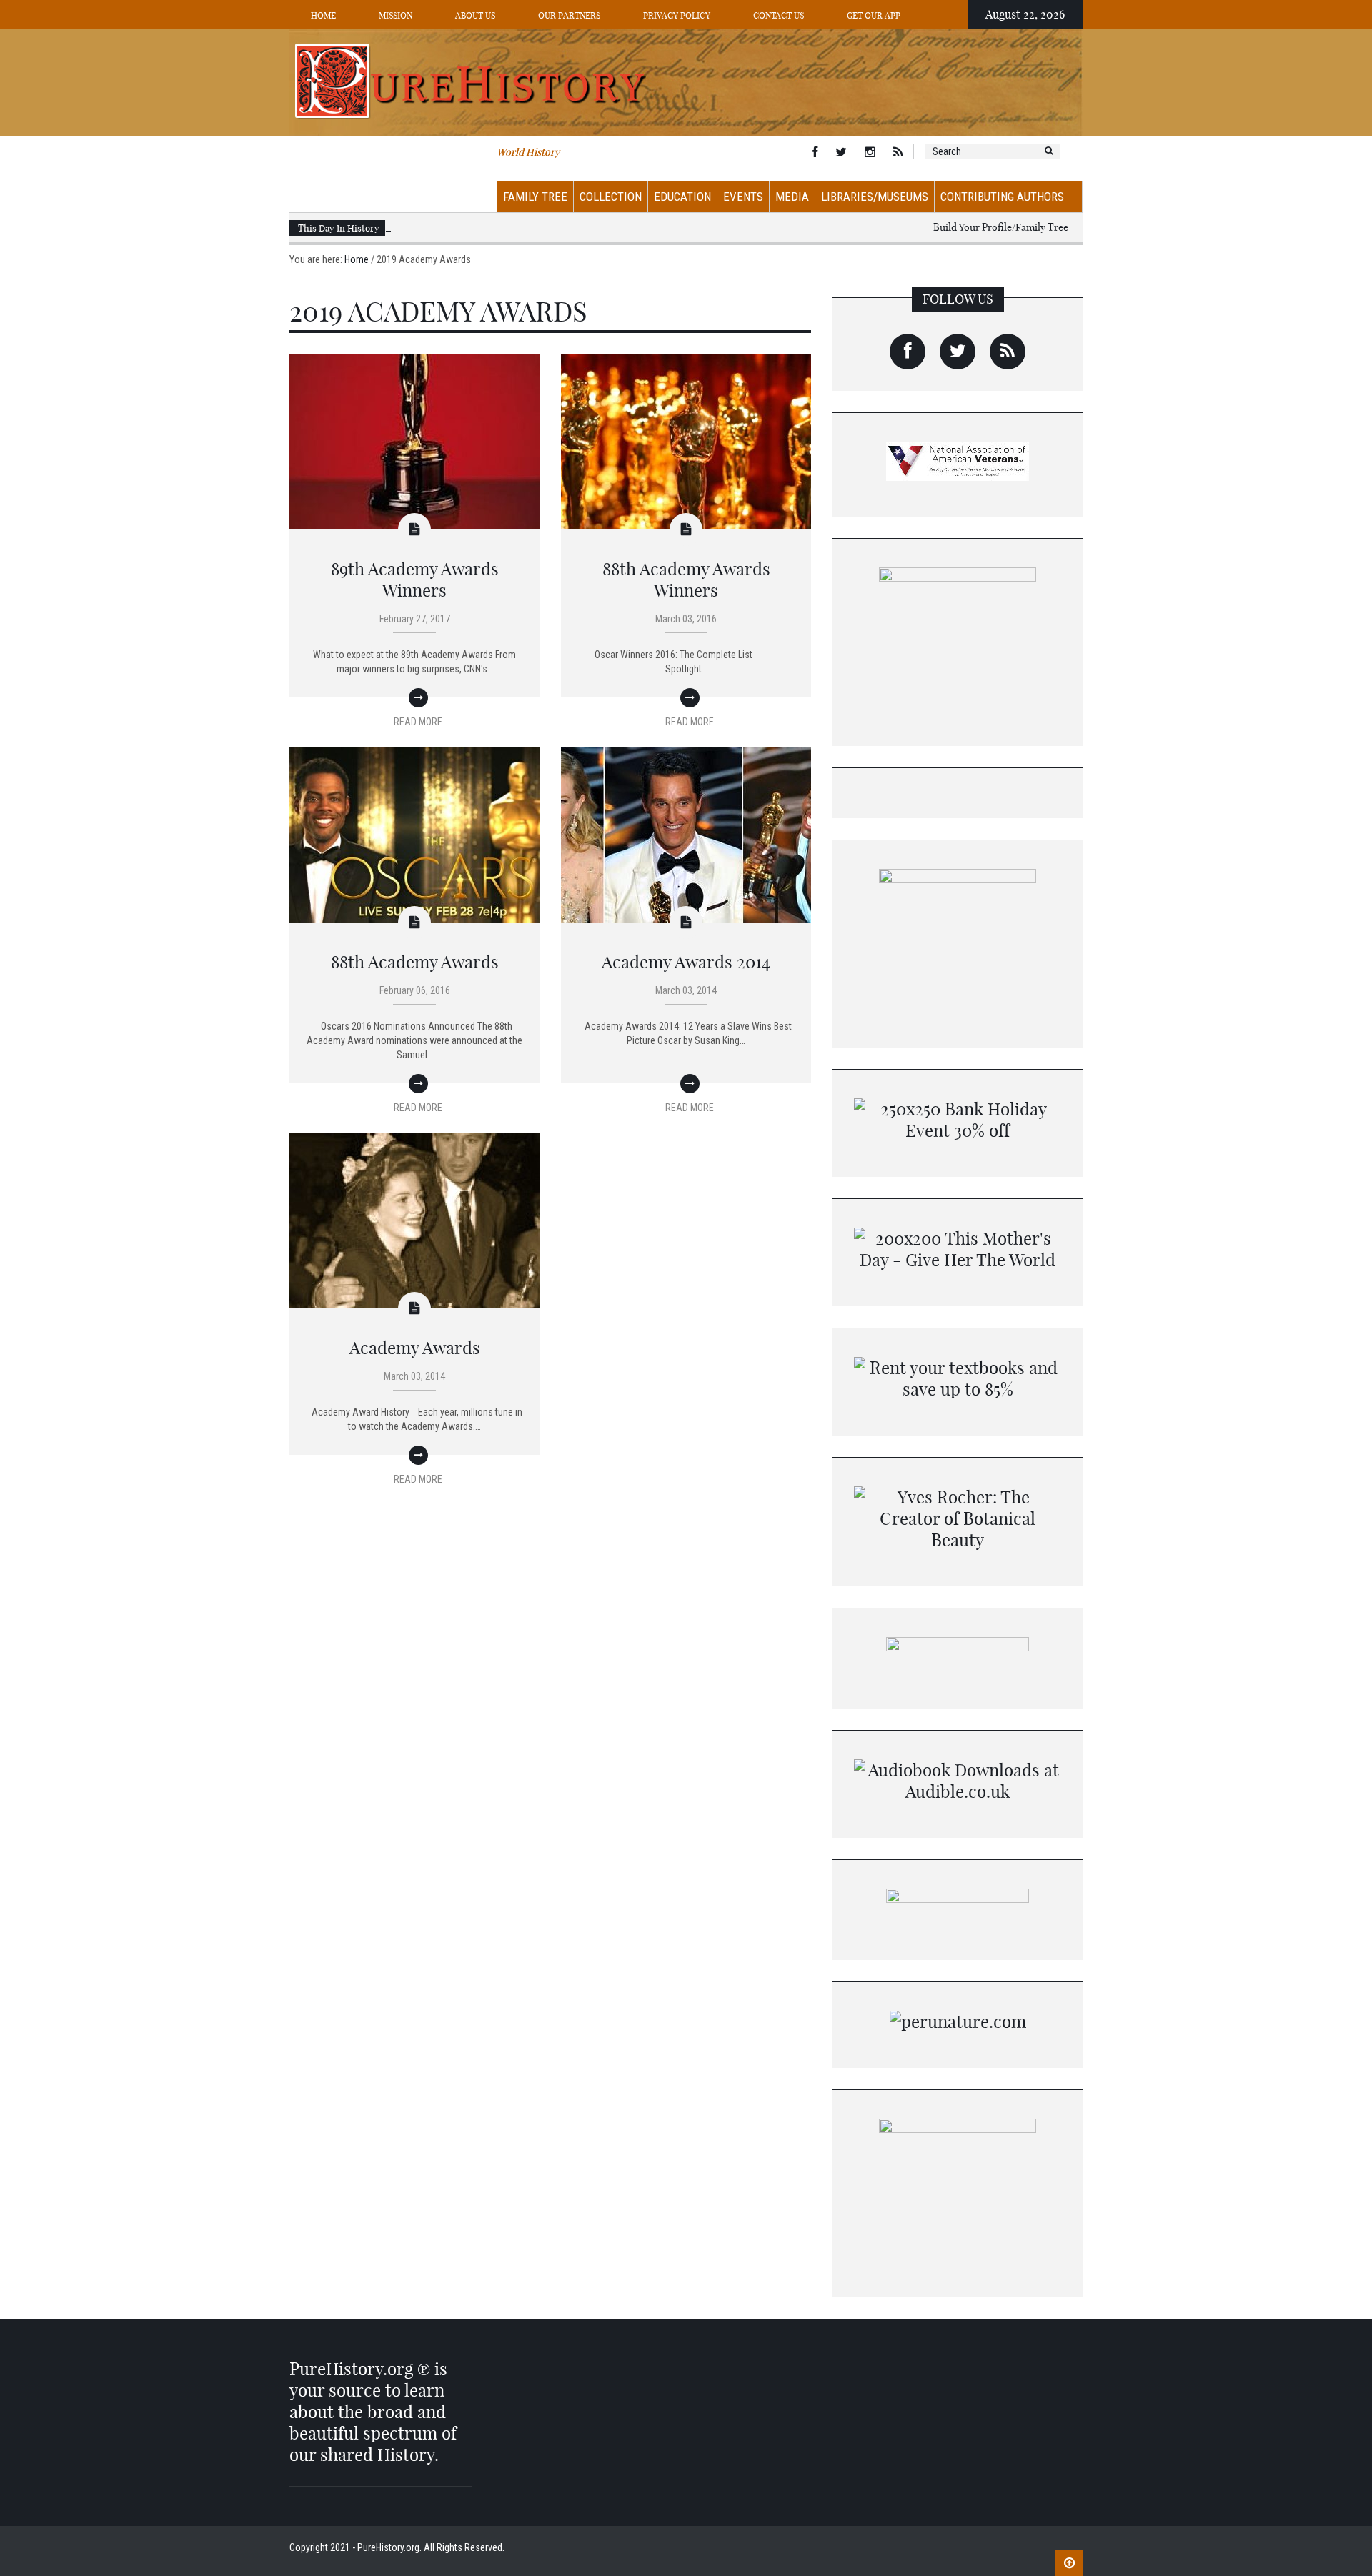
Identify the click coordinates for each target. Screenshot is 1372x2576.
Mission (396, 15)
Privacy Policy (677, 15)
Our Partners (569, 15)
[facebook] (908, 352)
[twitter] (958, 352)
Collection (611, 197)
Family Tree (535, 197)
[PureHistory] (686, 81)
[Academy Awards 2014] (686, 834)
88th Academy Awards (415, 962)
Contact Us (779, 15)
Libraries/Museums (875, 197)
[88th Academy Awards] (414, 834)
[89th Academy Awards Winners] (414, 441)
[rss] (1008, 352)
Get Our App (874, 15)
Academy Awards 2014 (686, 962)
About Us (475, 15)
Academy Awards (415, 1348)
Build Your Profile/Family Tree (1001, 227)
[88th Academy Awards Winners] (686, 441)
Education (682, 197)
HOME (323, 15)
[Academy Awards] (414, 1220)
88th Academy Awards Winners (686, 580)
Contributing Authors (1002, 197)
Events (743, 197)
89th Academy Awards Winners (415, 580)
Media (792, 197)
